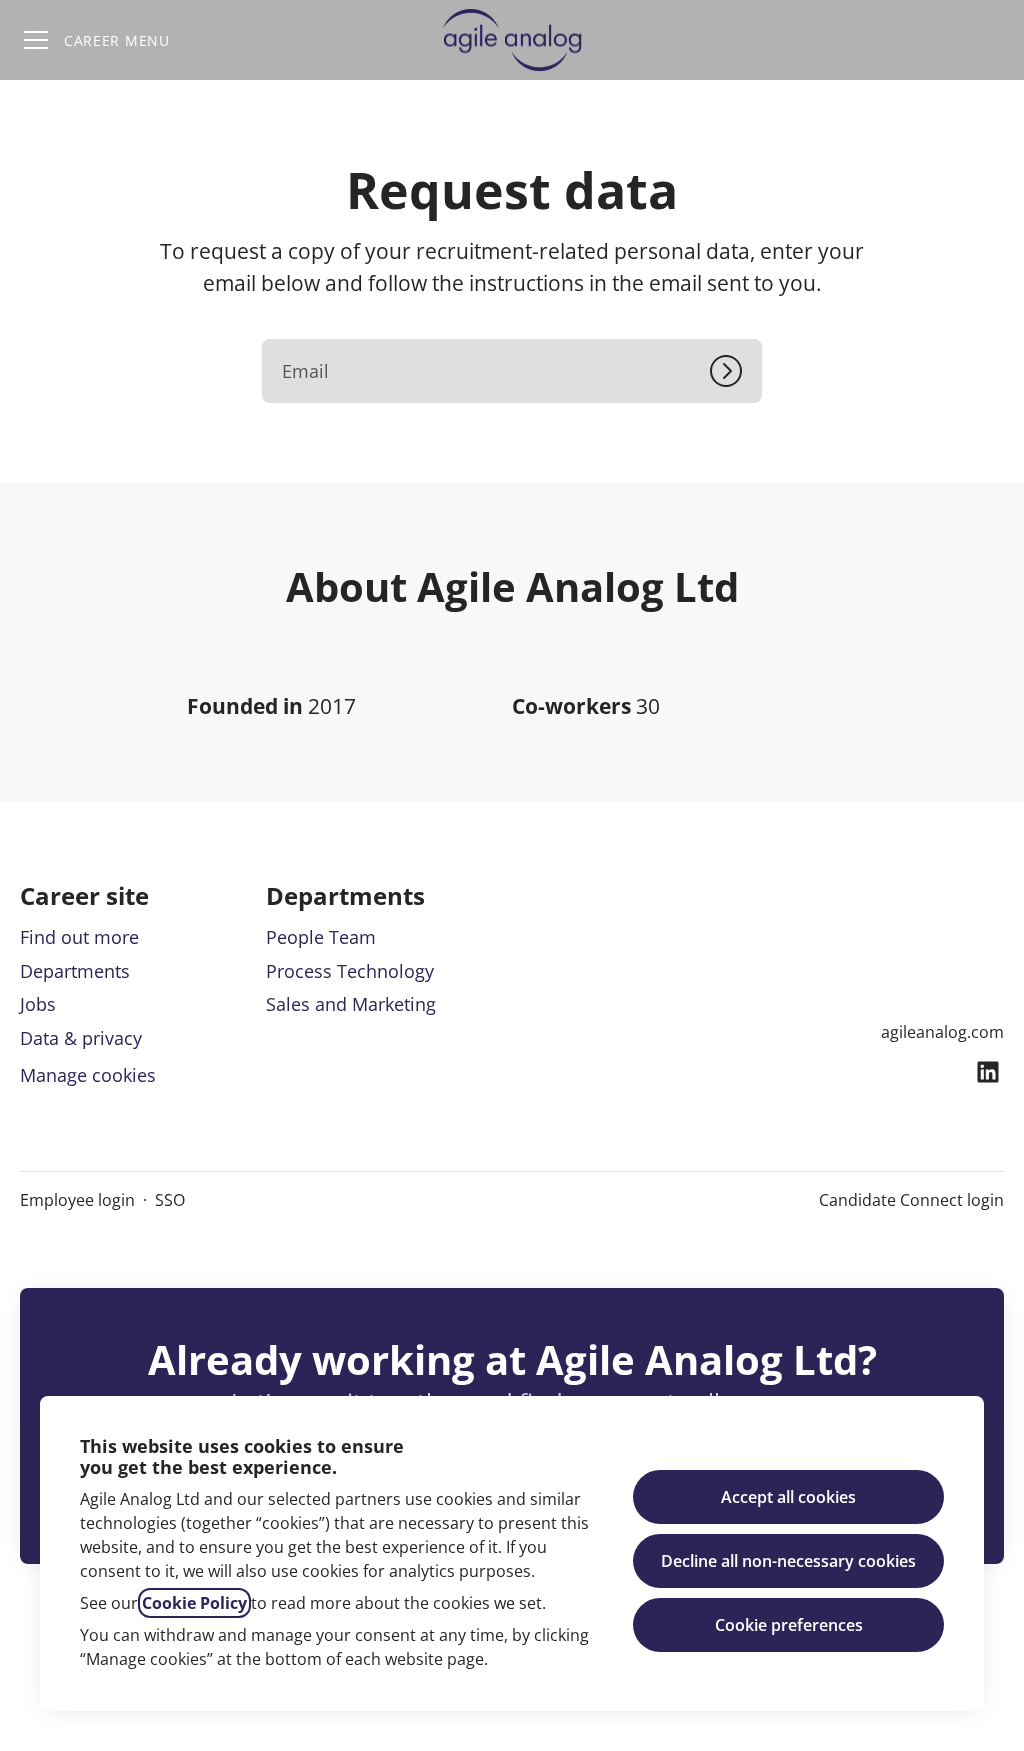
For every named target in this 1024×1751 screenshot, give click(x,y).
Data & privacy (81, 1038)
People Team (321, 937)
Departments (75, 971)
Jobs (38, 1004)
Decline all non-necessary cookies (788, 1561)
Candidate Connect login (911, 1200)
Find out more (79, 937)
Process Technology (350, 971)
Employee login (77, 1200)
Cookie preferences (789, 1625)
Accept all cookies (788, 1497)
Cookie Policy (194, 1603)
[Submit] (736, 371)
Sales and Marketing (351, 1004)
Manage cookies (88, 1075)
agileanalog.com (942, 1032)
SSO (170, 1200)
